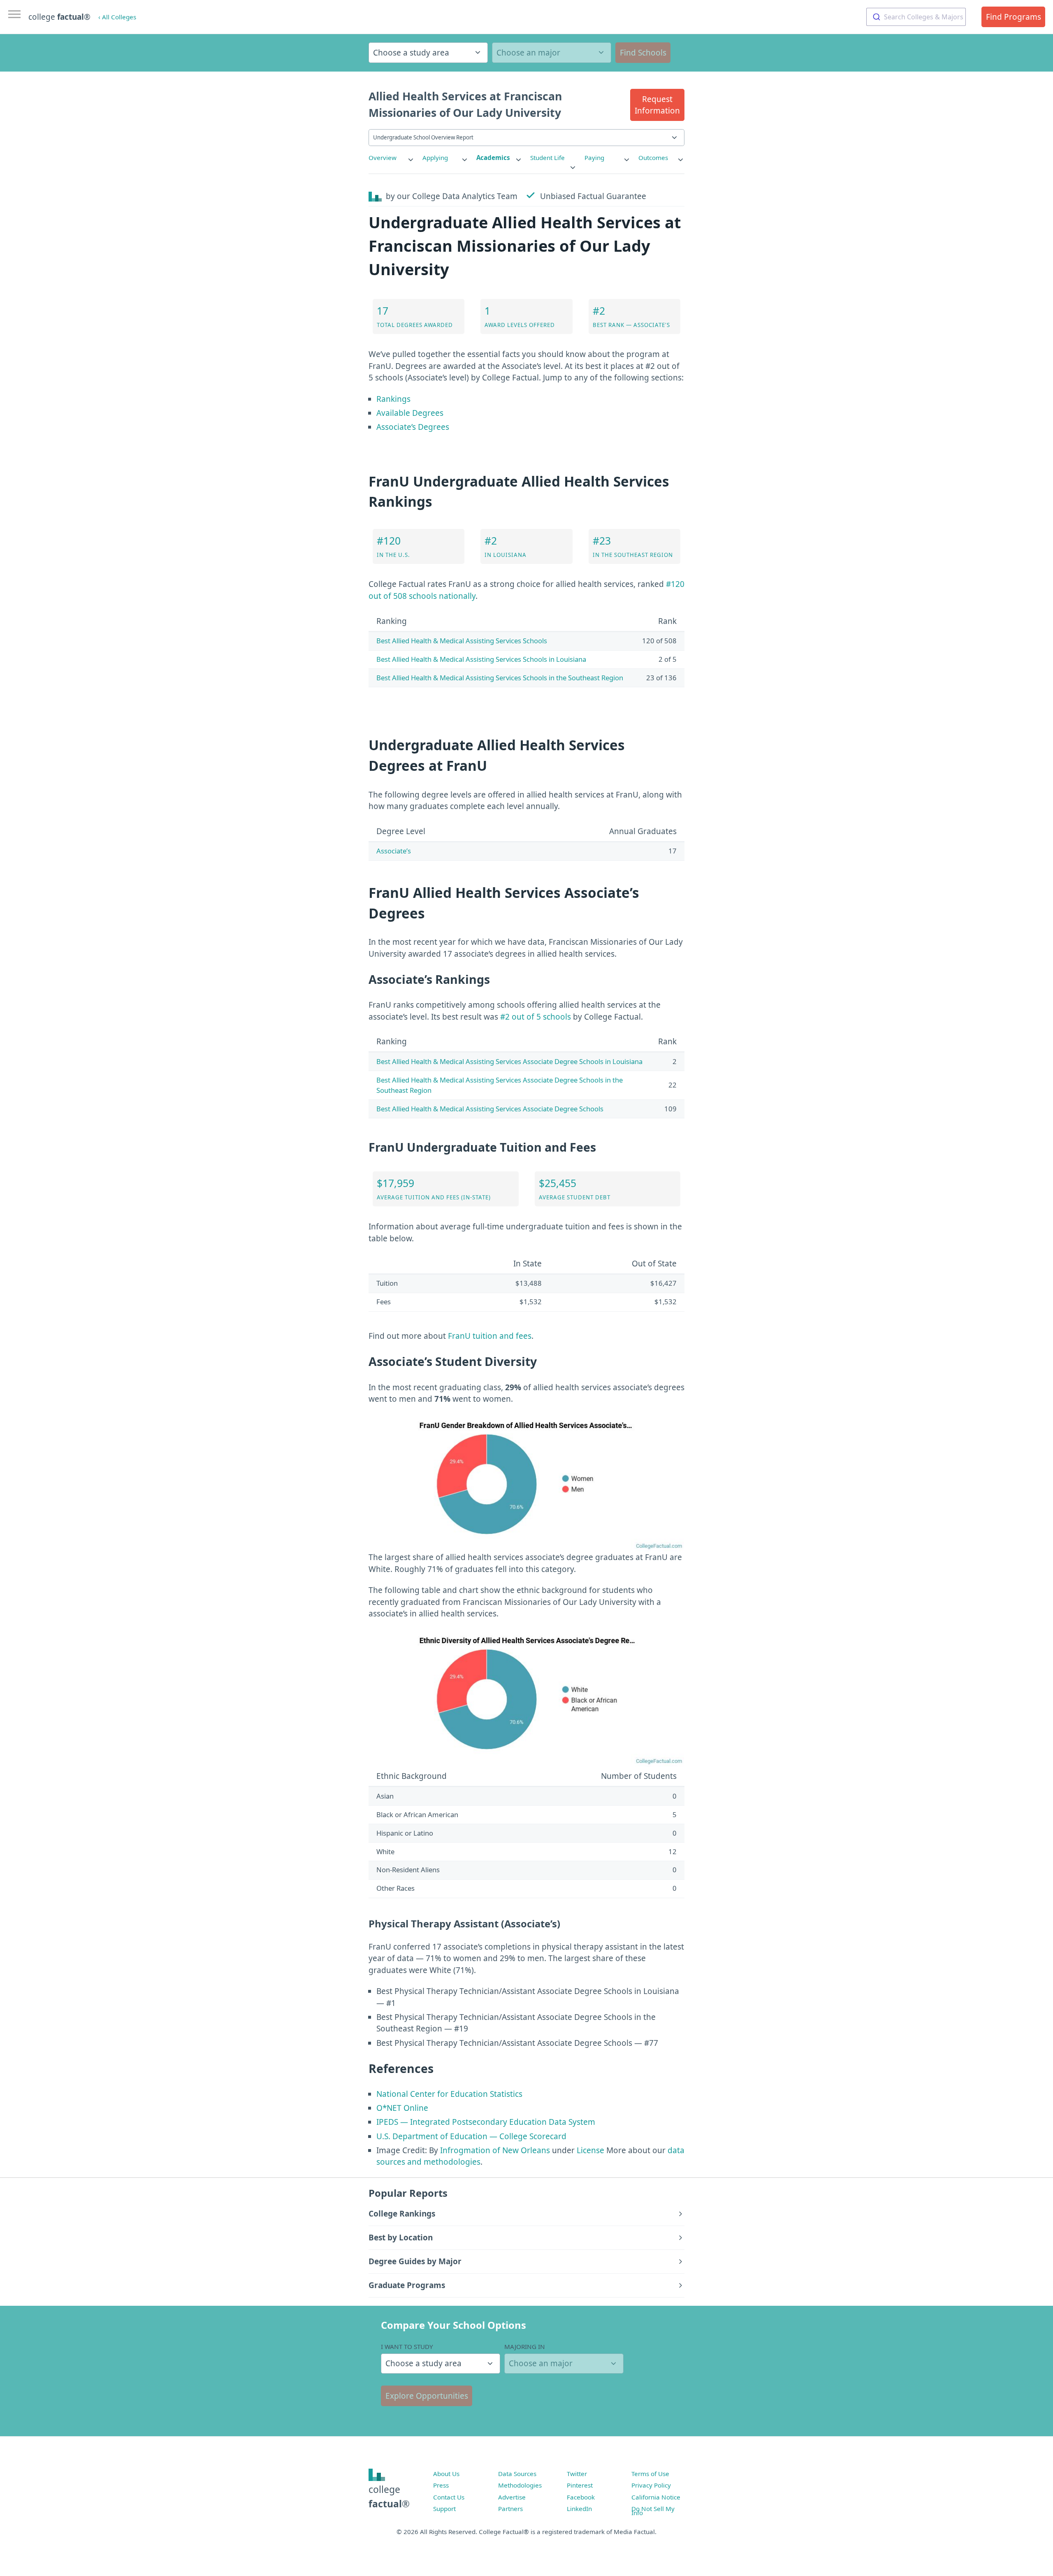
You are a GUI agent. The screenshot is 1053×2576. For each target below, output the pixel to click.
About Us (446, 2474)
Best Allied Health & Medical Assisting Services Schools (462, 641)
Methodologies (520, 2485)
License (590, 2150)
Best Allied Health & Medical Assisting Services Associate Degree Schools (490, 1109)
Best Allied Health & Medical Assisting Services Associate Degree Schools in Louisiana (509, 1061)
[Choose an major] (552, 53)
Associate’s (394, 851)
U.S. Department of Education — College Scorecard (471, 2136)
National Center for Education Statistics (449, 2094)
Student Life (547, 158)
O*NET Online (402, 2108)
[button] (657, 105)
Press (441, 2485)
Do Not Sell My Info (653, 2511)
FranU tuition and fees (490, 1336)
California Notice (656, 2497)
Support (444, 2509)
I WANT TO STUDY (407, 2346)
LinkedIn (579, 2509)
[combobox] (916, 17)
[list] (392, 158)
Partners (510, 2509)
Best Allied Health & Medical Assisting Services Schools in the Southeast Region (500, 678)
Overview (383, 158)
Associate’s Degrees (413, 427)
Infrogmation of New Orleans (495, 2150)
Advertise (512, 2497)
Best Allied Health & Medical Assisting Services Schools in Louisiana (481, 659)
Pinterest (580, 2485)
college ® (59, 17)
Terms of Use (650, 2474)
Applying (435, 158)
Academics (493, 158)
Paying (594, 158)
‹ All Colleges (117, 17)
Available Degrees (410, 413)
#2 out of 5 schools (536, 1017)
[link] (392, 158)
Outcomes (653, 158)
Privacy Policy (651, 2485)
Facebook (581, 2497)
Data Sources (517, 2474)
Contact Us (449, 2497)
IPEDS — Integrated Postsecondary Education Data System (486, 2122)
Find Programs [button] (1014, 17)
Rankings (393, 399)
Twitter (577, 2474)
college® (389, 2496)
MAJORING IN (525, 2346)
